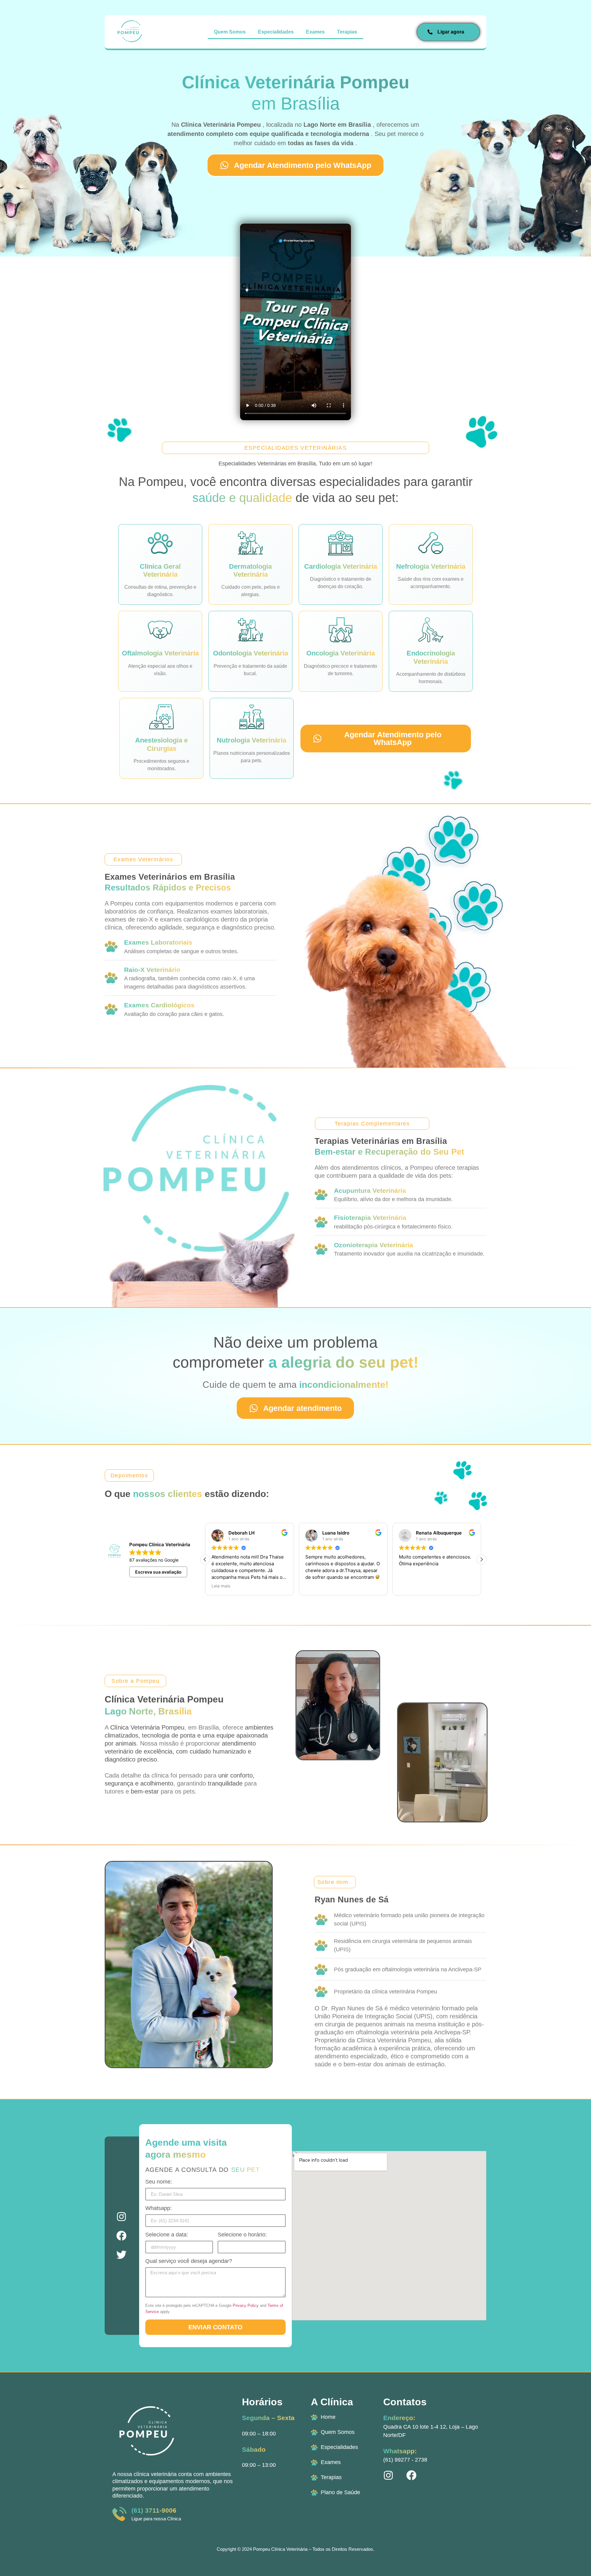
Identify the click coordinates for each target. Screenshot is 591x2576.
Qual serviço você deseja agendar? (189, 2261)
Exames (315, 32)
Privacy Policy (246, 2305)
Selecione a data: (167, 2235)
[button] (481, 1559)
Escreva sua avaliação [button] (158, 1572)
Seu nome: (159, 2182)
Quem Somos (230, 32)
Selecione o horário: (242, 2235)
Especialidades (276, 32)
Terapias (347, 32)
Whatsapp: (159, 2208)
